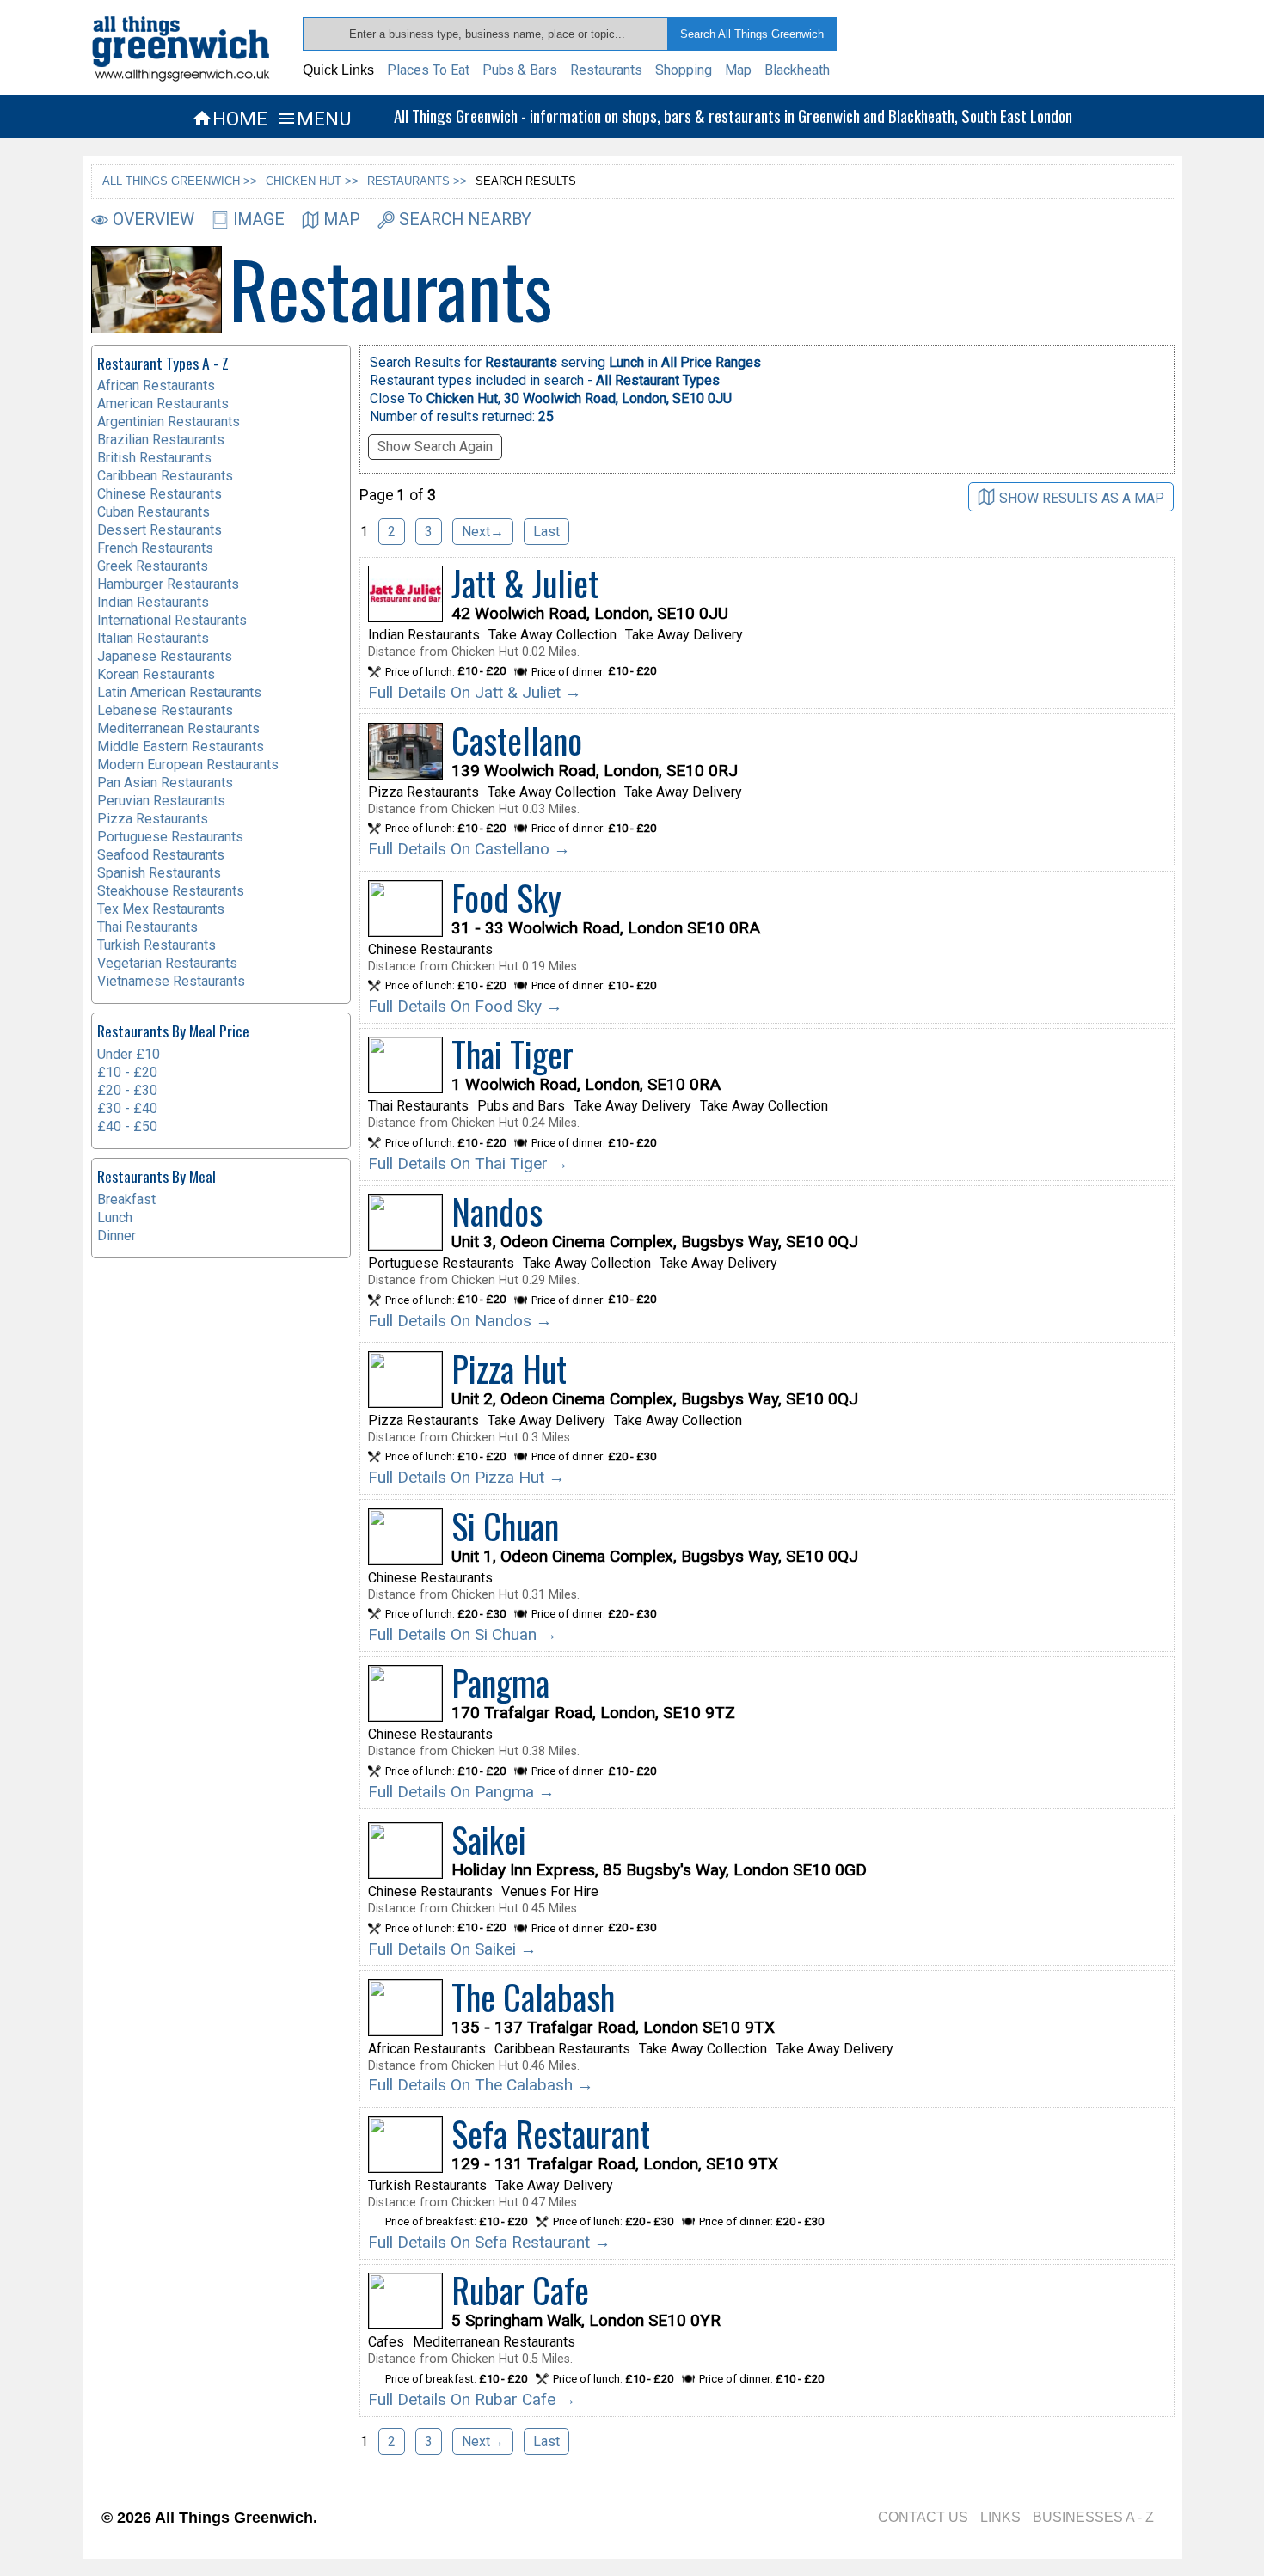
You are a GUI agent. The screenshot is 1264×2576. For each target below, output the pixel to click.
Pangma (500, 1682)
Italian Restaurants (153, 638)
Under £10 (129, 1054)
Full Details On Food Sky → (465, 1006)
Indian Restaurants (153, 602)
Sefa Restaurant (551, 2133)
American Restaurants (163, 404)
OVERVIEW (153, 220)
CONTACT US (923, 2517)
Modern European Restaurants (188, 765)
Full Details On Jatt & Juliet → (475, 692)
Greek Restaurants (153, 566)
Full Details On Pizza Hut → (466, 1477)
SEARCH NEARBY (465, 220)
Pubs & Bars (520, 70)
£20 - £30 (127, 1090)
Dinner (117, 1236)
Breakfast (126, 1199)
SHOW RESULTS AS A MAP (1082, 497)
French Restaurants (155, 548)
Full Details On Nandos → (460, 1321)
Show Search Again (435, 447)
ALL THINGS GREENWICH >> (180, 181)
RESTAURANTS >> (417, 181)
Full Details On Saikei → (452, 1949)
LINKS (1000, 2517)
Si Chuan (505, 1526)
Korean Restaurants (156, 674)
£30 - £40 (127, 1108)
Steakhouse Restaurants (171, 891)
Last (546, 532)
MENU (313, 119)
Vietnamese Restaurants (171, 981)
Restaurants (606, 70)
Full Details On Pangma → (461, 1792)
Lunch (115, 1218)
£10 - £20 (127, 1072)
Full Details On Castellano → (469, 849)
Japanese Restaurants (165, 656)
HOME (230, 119)
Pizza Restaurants (153, 819)
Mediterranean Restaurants (178, 728)
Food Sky (506, 897)
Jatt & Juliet (525, 583)
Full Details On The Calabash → (481, 2085)
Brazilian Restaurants (161, 440)
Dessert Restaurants (160, 530)
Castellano (517, 740)
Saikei (489, 1839)
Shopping (684, 70)
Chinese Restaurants (160, 494)
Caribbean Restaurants (165, 476)
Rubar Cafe (520, 2290)
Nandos (497, 1211)
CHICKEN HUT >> (312, 181)
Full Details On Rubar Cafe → (472, 2399)
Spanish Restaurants (159, 873)
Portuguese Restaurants (170, 837)
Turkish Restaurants (156, 945)
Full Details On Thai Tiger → (468, 1163)
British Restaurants (154, 458)
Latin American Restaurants (179, 692)
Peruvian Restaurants (161, 801)
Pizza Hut (509, 1368)
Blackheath (797, 70)
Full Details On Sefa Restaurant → (489, 2242)
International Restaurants (172, 620)
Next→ (483, 532)
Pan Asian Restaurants (165, 783)
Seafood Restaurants (161, 855)
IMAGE (259, 220)
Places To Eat (428, 70)
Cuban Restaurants (153, 512)
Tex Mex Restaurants (161, 909)
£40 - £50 (127, 1126)
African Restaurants (156, 385)
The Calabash (533, 1997)
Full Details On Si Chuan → (463, 1634)
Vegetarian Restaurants (167, 963)
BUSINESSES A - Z (1093, 2517)
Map (738, 70)
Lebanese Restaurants (165, 710)
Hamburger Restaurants (168, 584)
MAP (342, 220)
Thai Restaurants (147, 927)
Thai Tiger (512, 1054)
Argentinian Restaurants (169, 422)
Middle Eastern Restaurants (181, 746)
